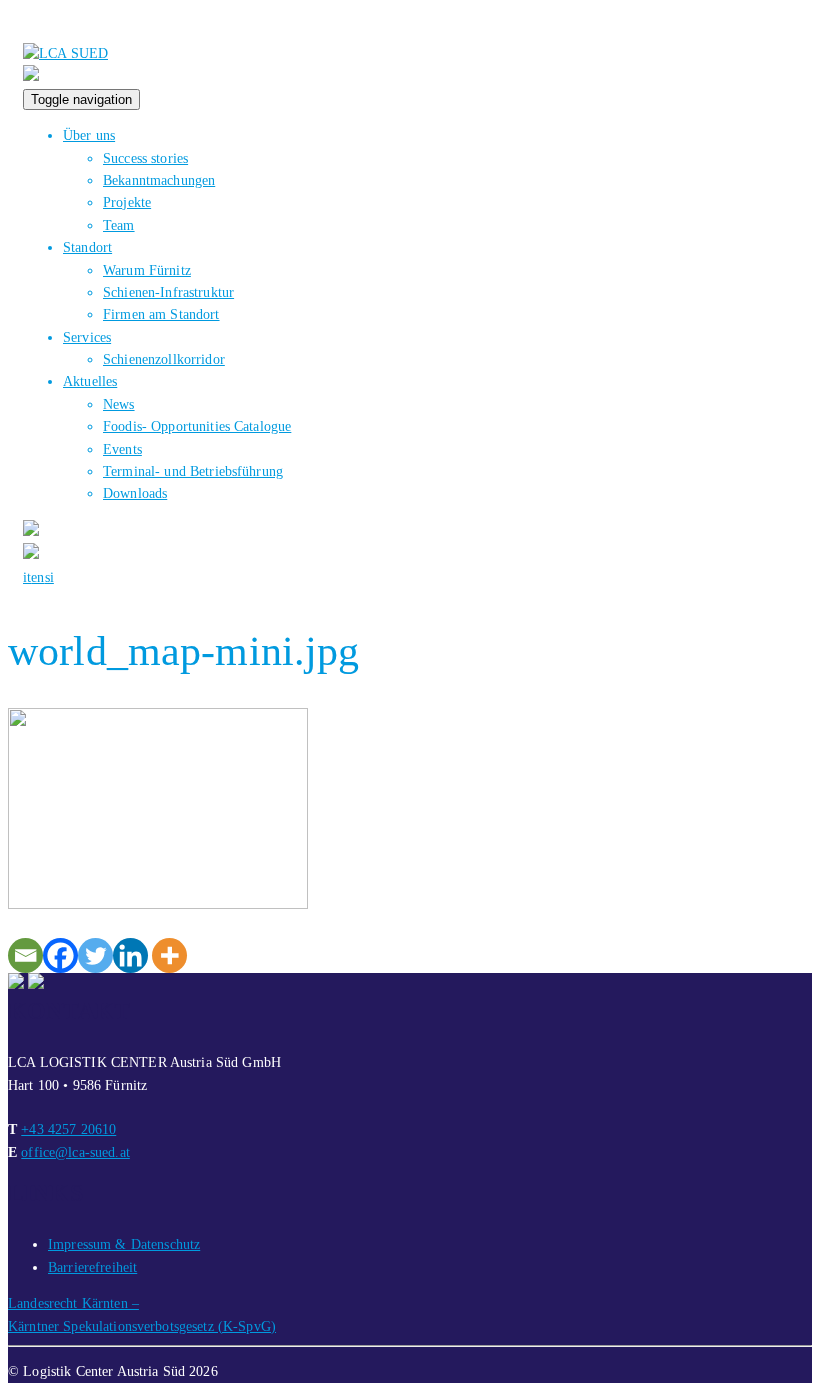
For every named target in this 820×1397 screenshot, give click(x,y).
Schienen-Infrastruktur (168, 292)
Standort (87, 247)
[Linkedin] (130, 955)
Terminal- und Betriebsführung (193, 471)
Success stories (145, 158)
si (49, 577)
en (37, 577)
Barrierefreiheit (92, 1267)
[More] (169, 955)
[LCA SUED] (65, 53)
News (119, 404)
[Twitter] (95, 955)
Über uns (89, 135)
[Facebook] (60, 955)
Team (119, 225)
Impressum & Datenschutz (124, 1244)
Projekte (127, 202)
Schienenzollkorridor (164, 359)
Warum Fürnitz (147, 270)
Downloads (135, 493)
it (27, 577)
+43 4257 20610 (68, 1129)
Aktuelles (90, 381)
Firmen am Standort (161, 314)
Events (122, 449)
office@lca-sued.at (75, 1152)
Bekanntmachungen (159, 180)
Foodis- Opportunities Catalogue (197, 426)
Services (87, 337)
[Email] (25, 955)
